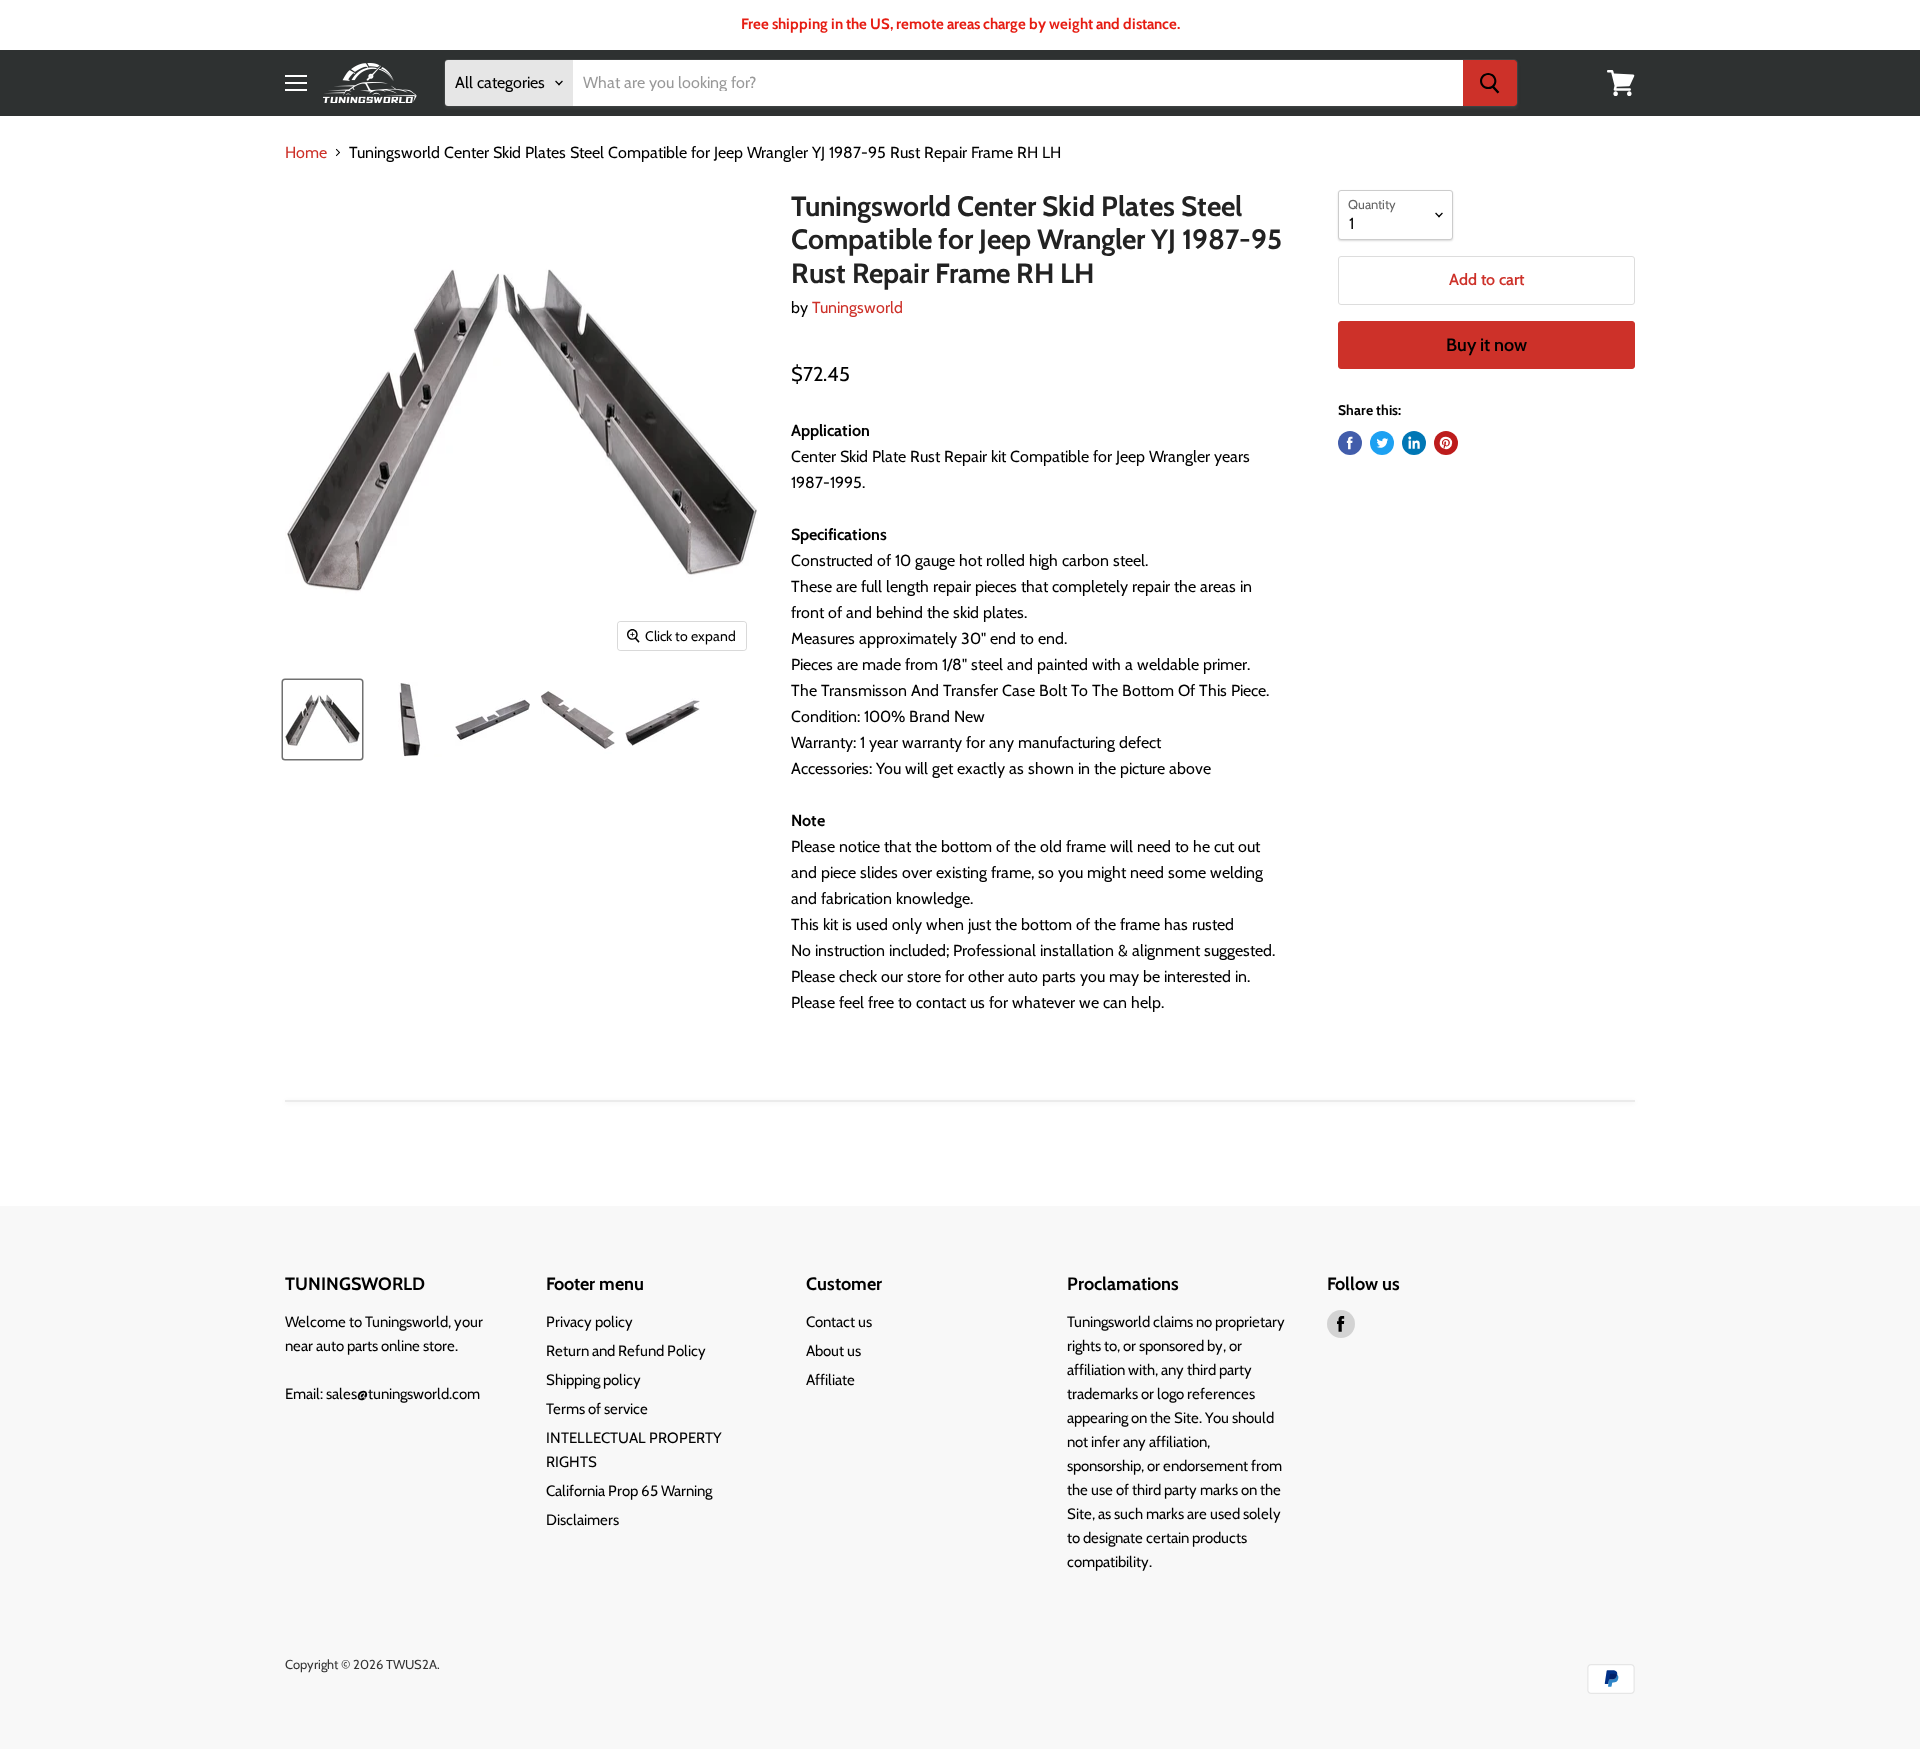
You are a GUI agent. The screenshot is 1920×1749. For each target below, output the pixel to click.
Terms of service (597, 1409)
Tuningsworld (857, 307)
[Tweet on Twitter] (1382, 443)
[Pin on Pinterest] (1446, 443)
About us (833, 1351)
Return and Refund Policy (626, 1351)
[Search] (1490, 83)
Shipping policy (593, 1380)
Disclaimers (582, 1520)
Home (306, 153)
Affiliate (830, 1380)
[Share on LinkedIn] (1414, 443)
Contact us (839, 1322)
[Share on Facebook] (1350, 443)
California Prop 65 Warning (629, 1491)
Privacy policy (589, 1322)
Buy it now (1486, 345)
